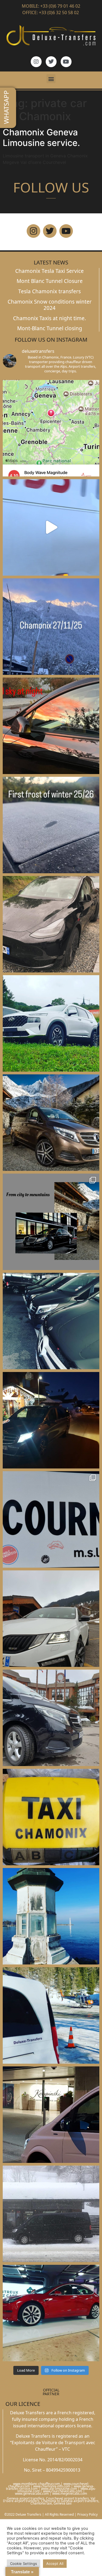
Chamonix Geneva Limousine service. (41, 137)
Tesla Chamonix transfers (50, 291)
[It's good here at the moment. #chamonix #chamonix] (51, 1519)
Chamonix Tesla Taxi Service (50, 271)
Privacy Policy (87, 2514)
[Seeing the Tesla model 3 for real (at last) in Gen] (51, 2313)
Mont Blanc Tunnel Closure (50, 281)
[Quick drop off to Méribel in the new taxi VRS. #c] (51, 1619)
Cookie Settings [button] (24, 2563)
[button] (51, 79)
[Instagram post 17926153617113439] (51, 825)
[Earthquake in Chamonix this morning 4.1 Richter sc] (51, 428)
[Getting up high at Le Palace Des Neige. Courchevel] (51, 1718)
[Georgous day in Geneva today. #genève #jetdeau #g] (51, 1916)
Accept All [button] (55, 2563)
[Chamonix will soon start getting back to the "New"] (51, 1222)
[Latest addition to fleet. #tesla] (51, 924)
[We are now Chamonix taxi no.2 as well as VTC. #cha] (51, 1817)
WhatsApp (6, 107)
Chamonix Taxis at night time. (50, 318)
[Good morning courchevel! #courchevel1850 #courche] (51, 1420)
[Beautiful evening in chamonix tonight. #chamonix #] (51, 726)
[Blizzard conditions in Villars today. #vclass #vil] (51, 2214)
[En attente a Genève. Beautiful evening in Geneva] (51, 2115)
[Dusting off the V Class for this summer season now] (51, 1123)
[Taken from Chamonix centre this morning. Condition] (51, 627)
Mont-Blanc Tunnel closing (50, 328)
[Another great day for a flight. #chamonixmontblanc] (51, 2015)
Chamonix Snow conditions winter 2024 (50, 305)
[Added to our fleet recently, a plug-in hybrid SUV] (51, 1023)
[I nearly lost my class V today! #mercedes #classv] (51, 1321)
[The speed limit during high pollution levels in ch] (51, 527)
